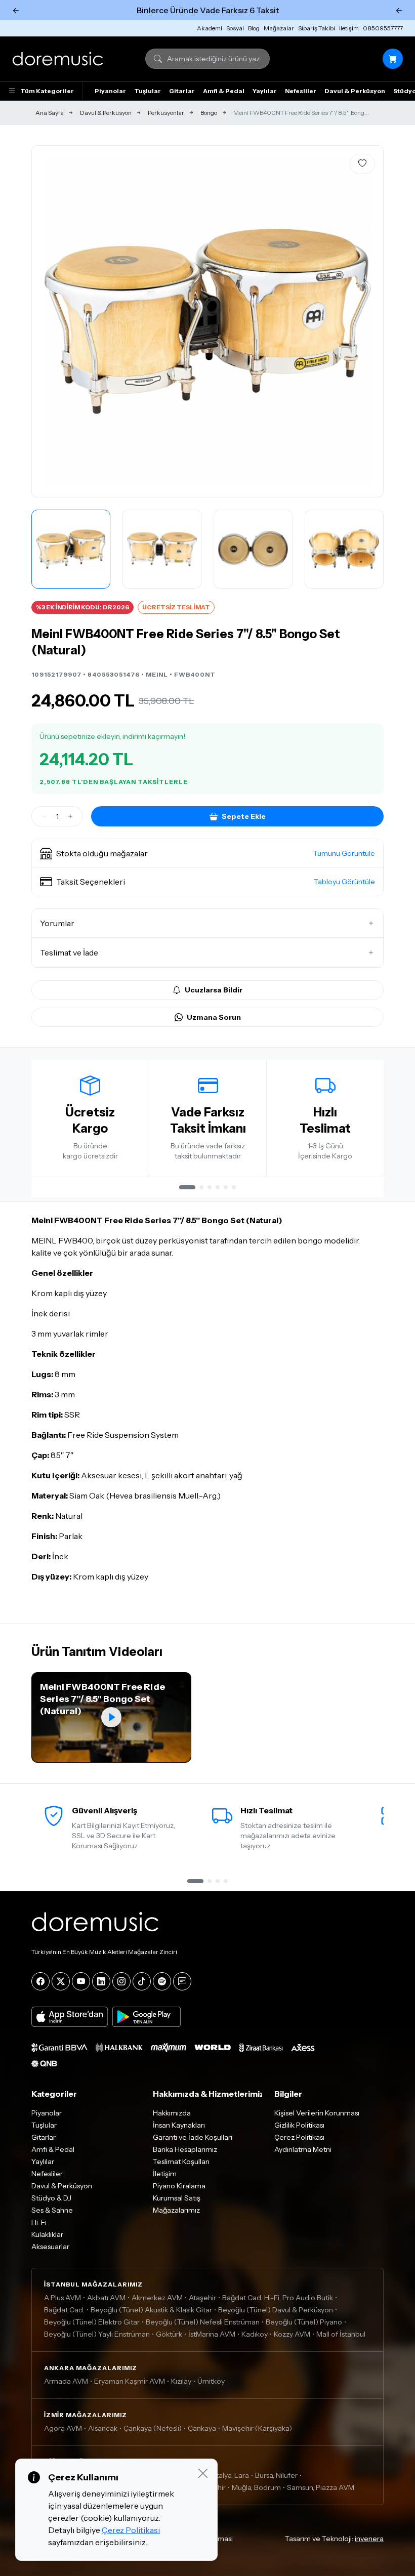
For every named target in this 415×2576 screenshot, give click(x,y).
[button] (207, 853)
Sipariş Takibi (317, 28)
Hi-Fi (39, 2222)
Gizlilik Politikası (299, 2125)
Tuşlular (148, 91)
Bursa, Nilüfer (276, 2475)
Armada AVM (66, 2381)
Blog (254, 28)
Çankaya (202, 2428)
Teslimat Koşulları (181, 2162)
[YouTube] (81, 1981)
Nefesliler (301, 91)
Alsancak (103, 2428)
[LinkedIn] (101, 1981)
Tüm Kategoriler (47, 91)
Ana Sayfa (50, 113)
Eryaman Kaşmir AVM (130, 2381)
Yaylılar (265, 91)
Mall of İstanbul (341, 2334)
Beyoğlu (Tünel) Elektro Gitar (92, 2322)
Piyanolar (110, 91)
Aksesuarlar (50, 2247)
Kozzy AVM (292, 2334)
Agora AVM (63, 2428)
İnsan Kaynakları (179, 2125)
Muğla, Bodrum (256, 2487)
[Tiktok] (142, 1981)
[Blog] (182, 1981)
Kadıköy (255, 2334)
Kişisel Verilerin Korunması (317, 2113)
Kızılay (181, 2381)
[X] (61, 1981)
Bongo (209, 113)
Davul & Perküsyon (355, 91)
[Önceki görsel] (50, 321)
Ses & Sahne (52, 2210)
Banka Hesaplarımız (185, 2149)
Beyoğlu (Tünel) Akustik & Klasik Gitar (151, 2310)
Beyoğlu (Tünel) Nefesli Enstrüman (203, 2322)
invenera (369, 2539)
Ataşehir (202, 2298)
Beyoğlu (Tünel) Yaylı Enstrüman (97, 2334)
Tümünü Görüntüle (344, 853)
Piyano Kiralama (179, 2186)
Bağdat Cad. (64, 2310)
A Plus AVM (63, 2298)
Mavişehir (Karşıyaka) (257, 2428)
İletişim (349, 28)
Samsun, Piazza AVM (321, 2487)
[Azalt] (44, 816)
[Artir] (70, 816)
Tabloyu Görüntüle (344, 882)
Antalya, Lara (228, 2475)
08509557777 (383, 28)
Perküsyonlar (166, 113)
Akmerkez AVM (157, 2298)
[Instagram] (121, 1981)
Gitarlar (182, 91)
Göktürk (169, 2334)
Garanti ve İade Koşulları (193, 2137)
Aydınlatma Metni (303, 2149)
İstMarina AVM (212, 2334)
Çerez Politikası (299, 2137)
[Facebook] (40, 1981)
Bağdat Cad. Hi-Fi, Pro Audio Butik (278, 2298)
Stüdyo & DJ (51, 2198)
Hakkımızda (172, 2113)
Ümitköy (211, 2381)
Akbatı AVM (106, 2298)
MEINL (157, 674)
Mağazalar (279, 28)
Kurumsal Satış (177, 2198)
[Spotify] (162, 1981)
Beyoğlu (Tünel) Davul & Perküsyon (276, 2310)
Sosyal (235, 28)
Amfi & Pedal (224, 91)
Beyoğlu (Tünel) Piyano (304, 2322)
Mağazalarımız (176, 2210)
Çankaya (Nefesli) (153, 2428)
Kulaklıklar (47, 2234)
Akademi (210, 28)
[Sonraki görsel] (365, 321)
